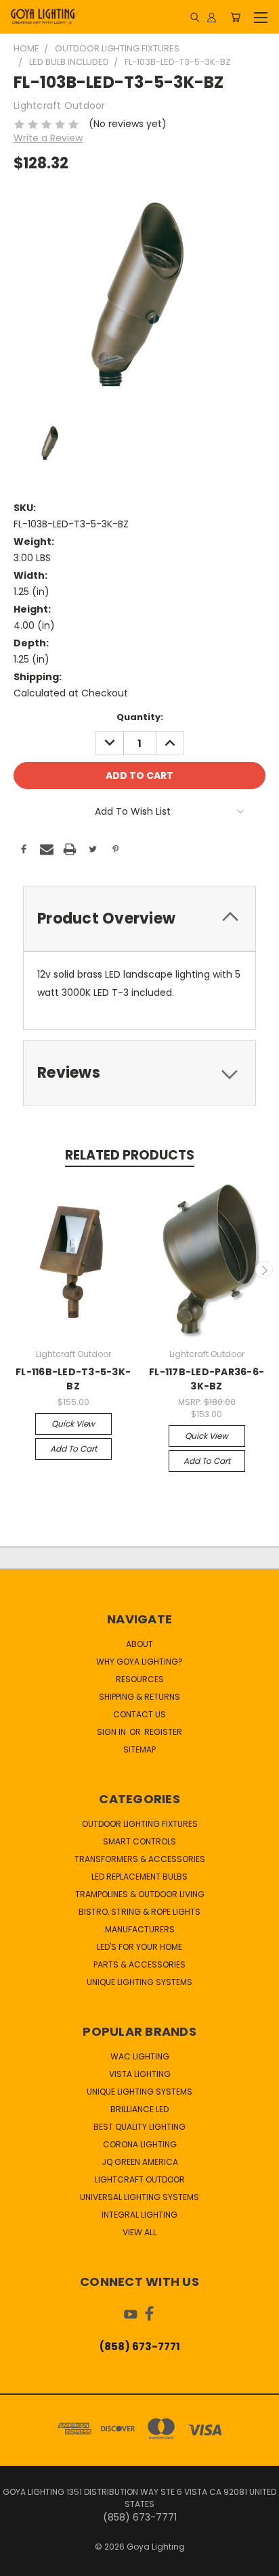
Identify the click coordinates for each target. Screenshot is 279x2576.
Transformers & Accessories (140, 1859)
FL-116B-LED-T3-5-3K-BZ (73, 1379)
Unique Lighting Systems (139, 1982)
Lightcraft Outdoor (140, 2179)
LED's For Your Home (139, 1947)
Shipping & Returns (139, 1697)
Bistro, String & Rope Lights (139, 1912)
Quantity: (140, 717)
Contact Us (139, 1714)
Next (264, 1270)
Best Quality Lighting (139, 2127)
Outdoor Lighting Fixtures (140, 1824)
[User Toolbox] (212, 17)
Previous (16, 1270)
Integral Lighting (139, 2215)
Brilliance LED (139, 2109)
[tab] (139, 919)
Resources (140, 1679)
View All (139, 2232)
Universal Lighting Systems (139, 2197)
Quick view (73, 1424)
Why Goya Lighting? (139, 1662)
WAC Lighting (140, 2056)
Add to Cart (73, 1449)
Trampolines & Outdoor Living (140, 1894)
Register (163, 1732)
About (139, 1644)
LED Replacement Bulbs (139, 1877)
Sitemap (139, 1749)
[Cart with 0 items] (235, 17)
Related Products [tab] (130, 1155)
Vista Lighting (140, 2074)
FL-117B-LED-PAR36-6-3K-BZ (207, 1379)
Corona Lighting (140, 2144)
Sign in (112, 1732)
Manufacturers (140, 1929)
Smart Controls (139, 1841)
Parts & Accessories (139, 1964)
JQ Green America (140, 2162)
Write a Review (48, 138)
